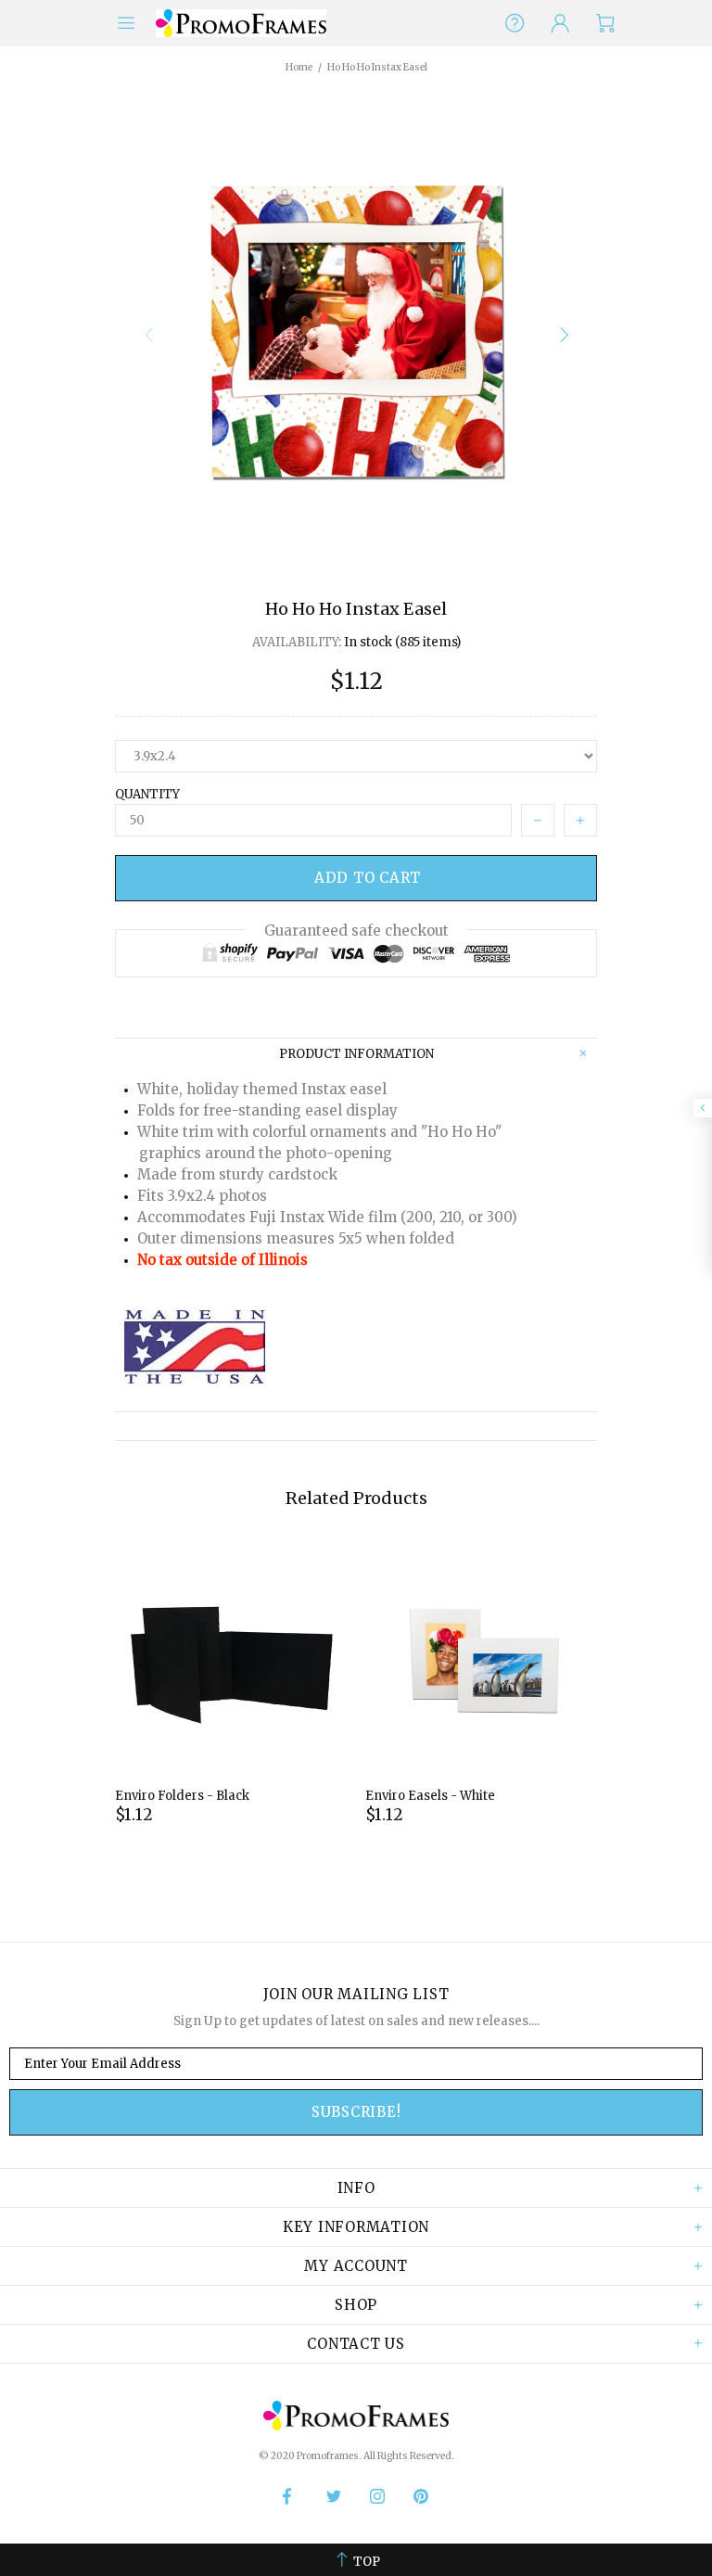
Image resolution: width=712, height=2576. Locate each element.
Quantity (147, 794)
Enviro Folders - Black (182, 1796)
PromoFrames (241, 23)
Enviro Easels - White (430, 1796)
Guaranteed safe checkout (356, 931)
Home (299, 67)
